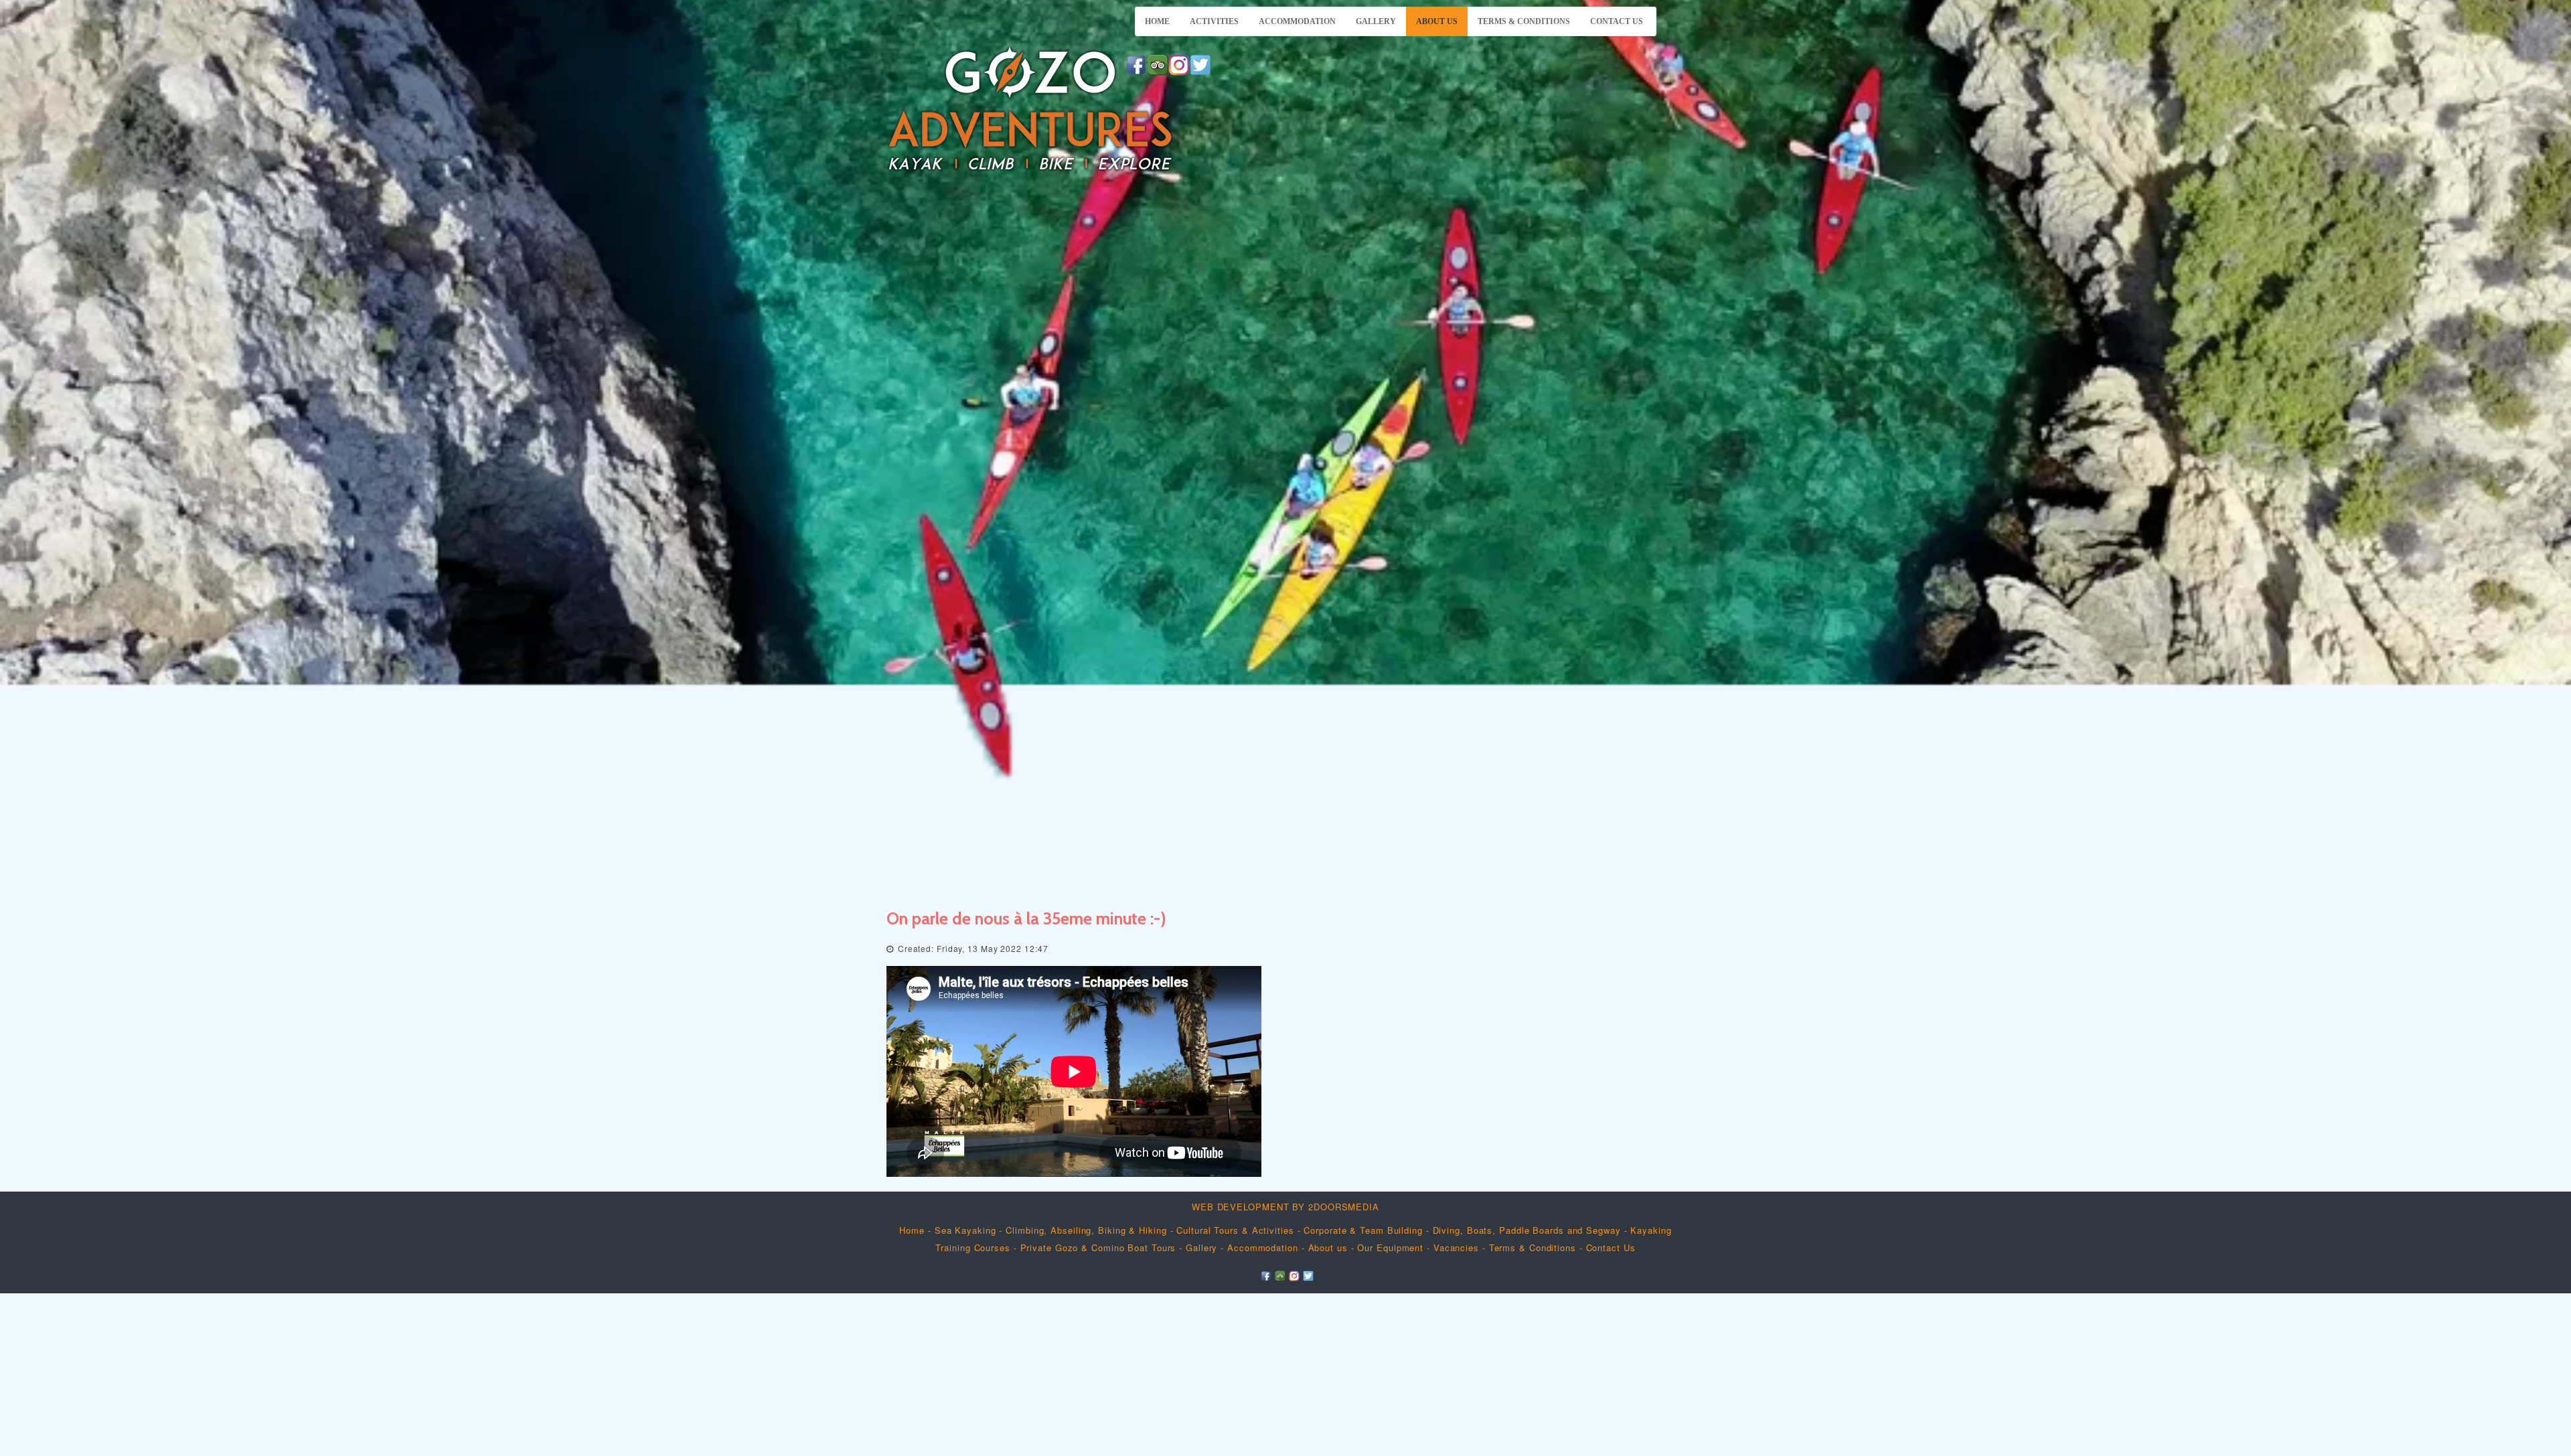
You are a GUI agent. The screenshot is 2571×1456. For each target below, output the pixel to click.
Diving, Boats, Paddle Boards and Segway (1527, 1230)
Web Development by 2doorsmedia (1285, 1207)
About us (1437, 21)
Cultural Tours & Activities (1235, 1230)
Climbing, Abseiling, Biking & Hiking (1088, 1230)
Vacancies (1456, 1247)
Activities (1214, 21)
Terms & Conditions (1524, 21)
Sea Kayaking (965, 1230)
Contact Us (1617, 21)
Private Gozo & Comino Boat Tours (1098, 1247)
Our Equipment (1390, 1247)
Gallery (1376, 21)
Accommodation (1297, 21)
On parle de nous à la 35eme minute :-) (1026, 918)
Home (1157, 21)
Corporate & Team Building (1363, 1230)
